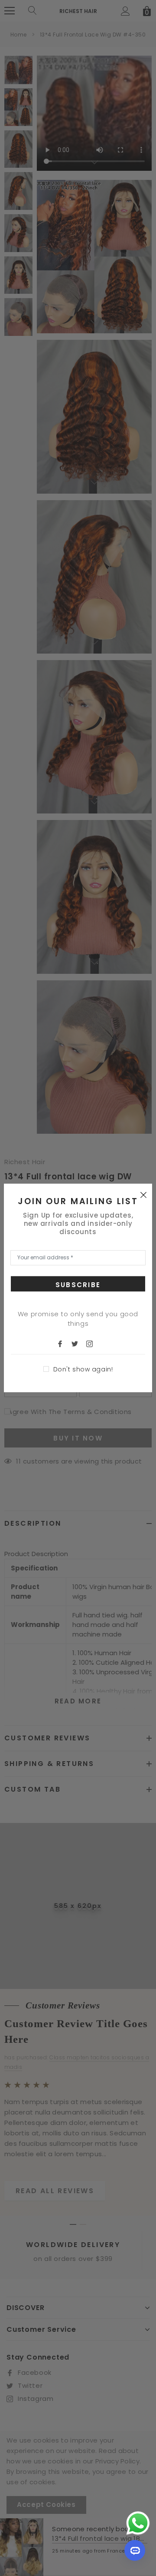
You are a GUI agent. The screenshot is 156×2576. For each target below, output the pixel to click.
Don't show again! (83, 1369)
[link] (64, 1343)
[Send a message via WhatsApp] (138, 2523)
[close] (143, 1195)
